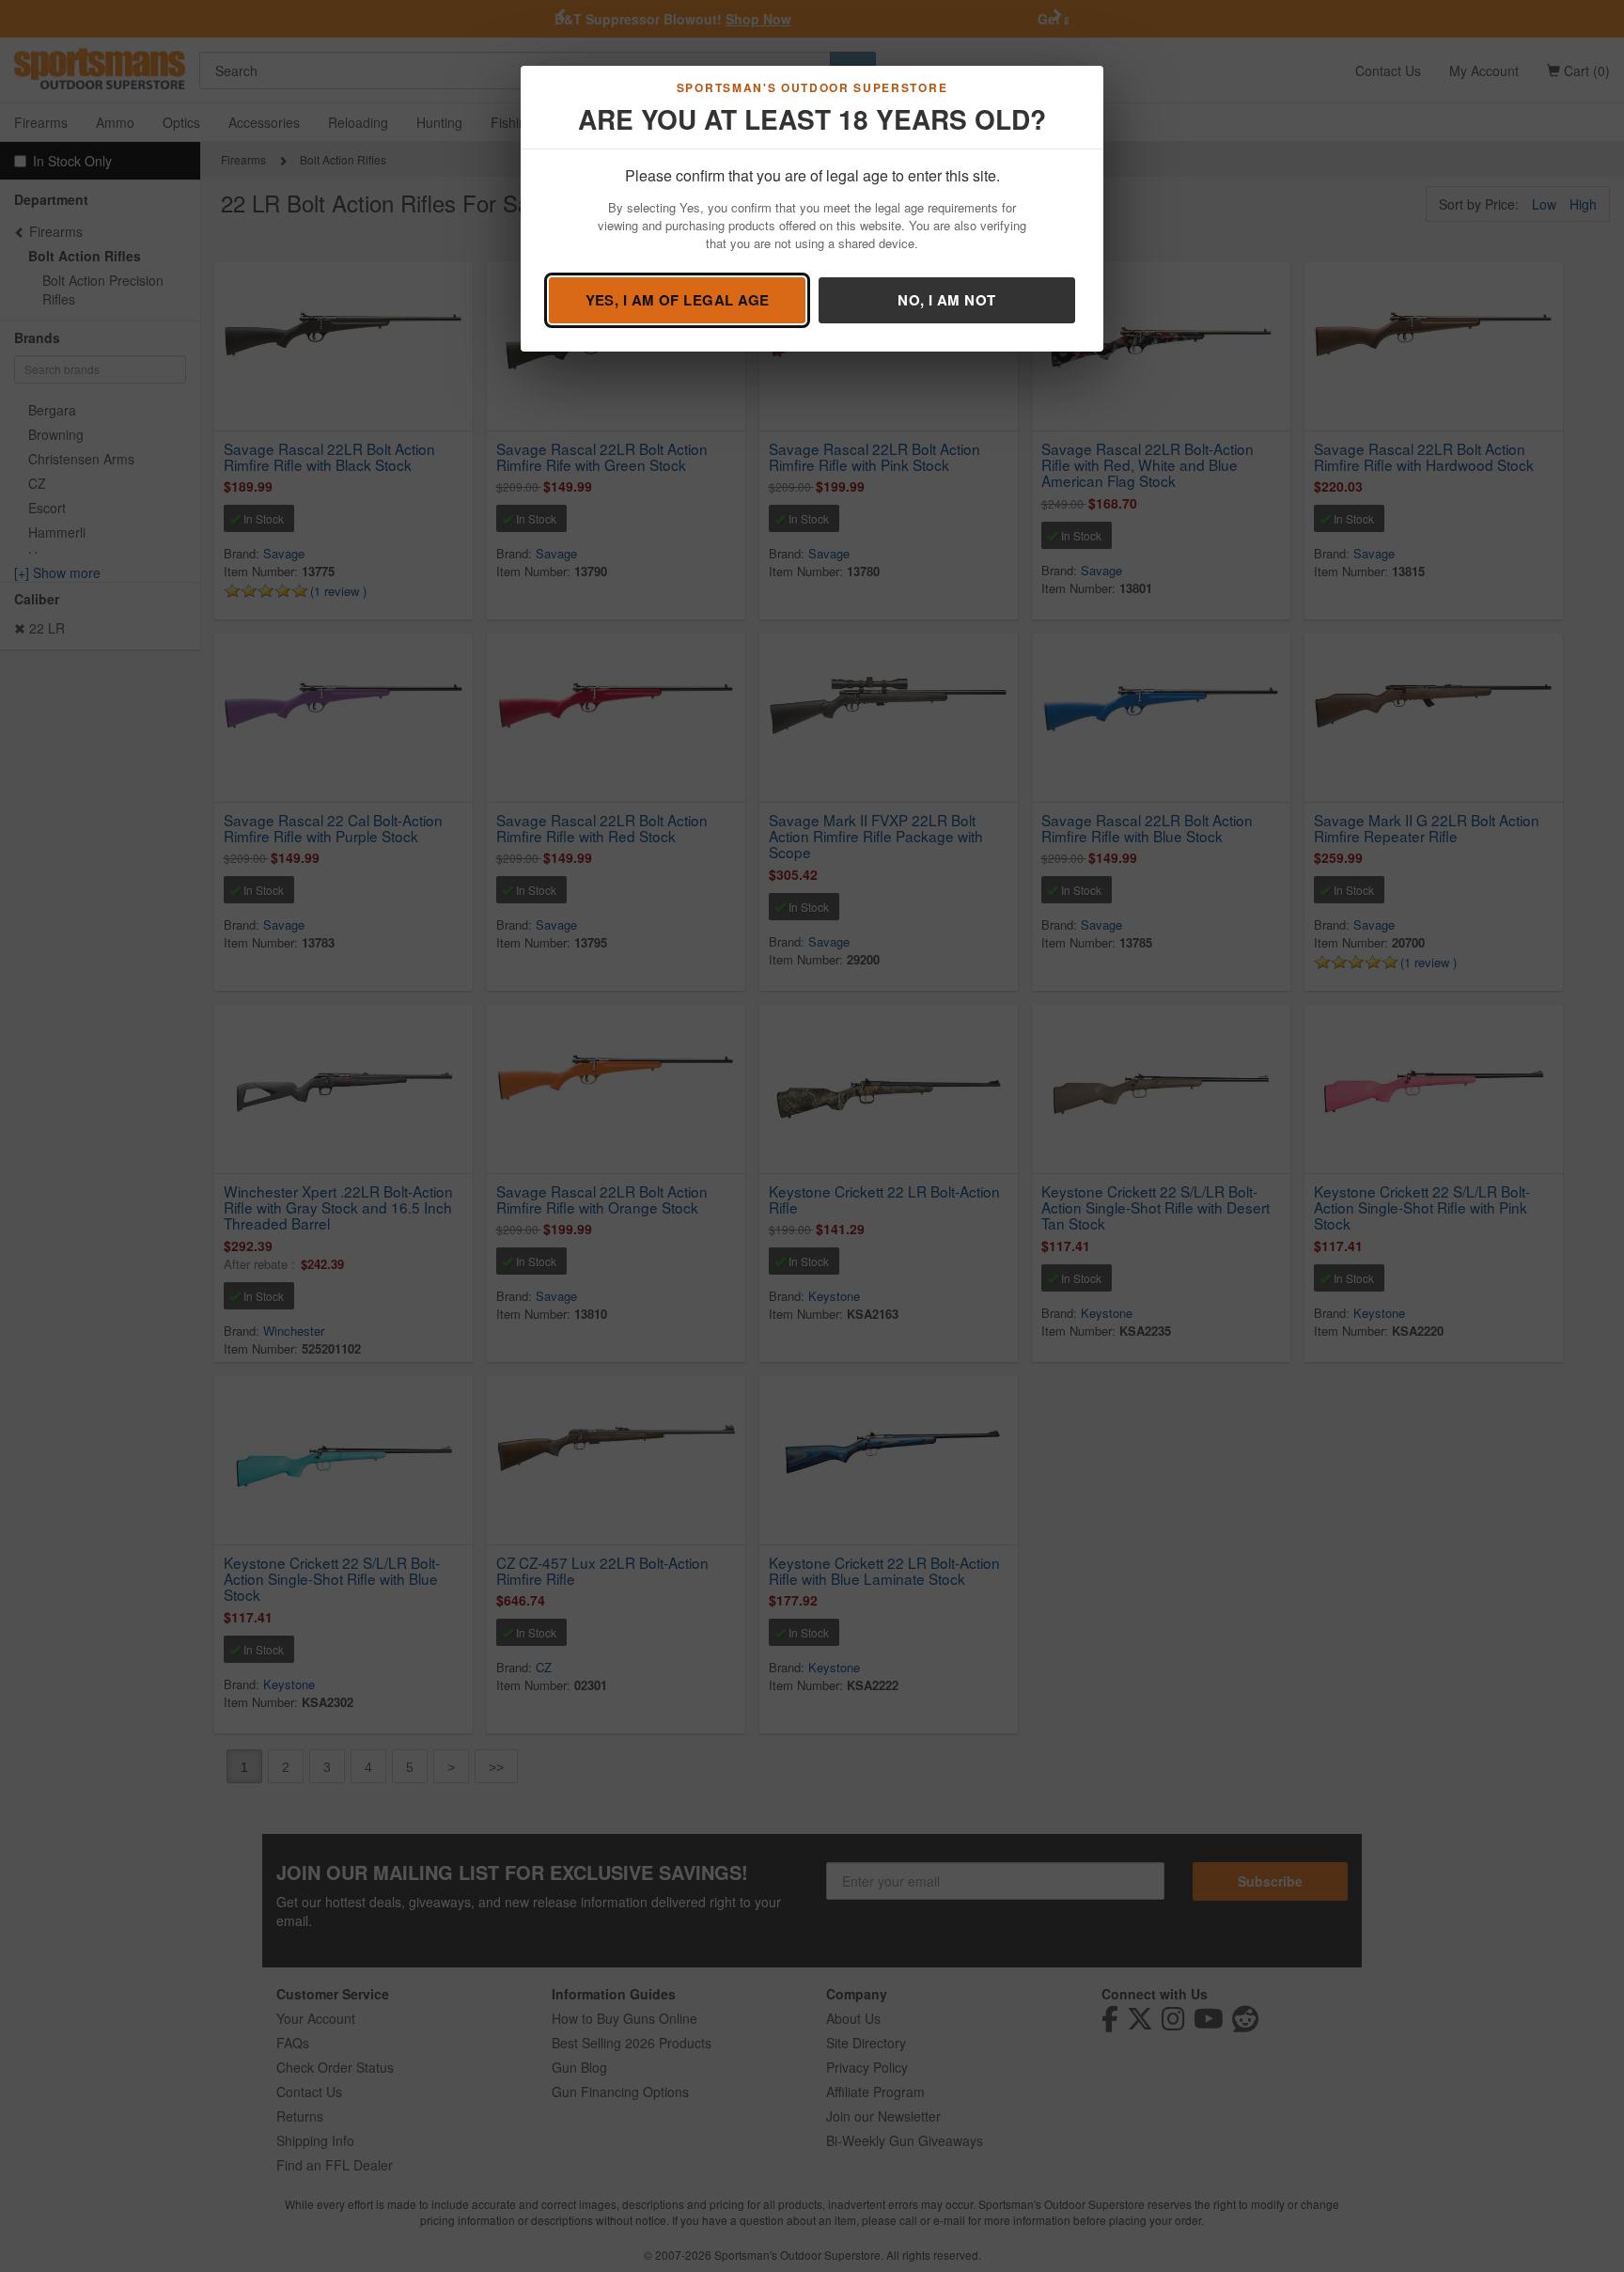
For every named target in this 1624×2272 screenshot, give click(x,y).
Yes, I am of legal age (678, 300)
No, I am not (946, 300)
